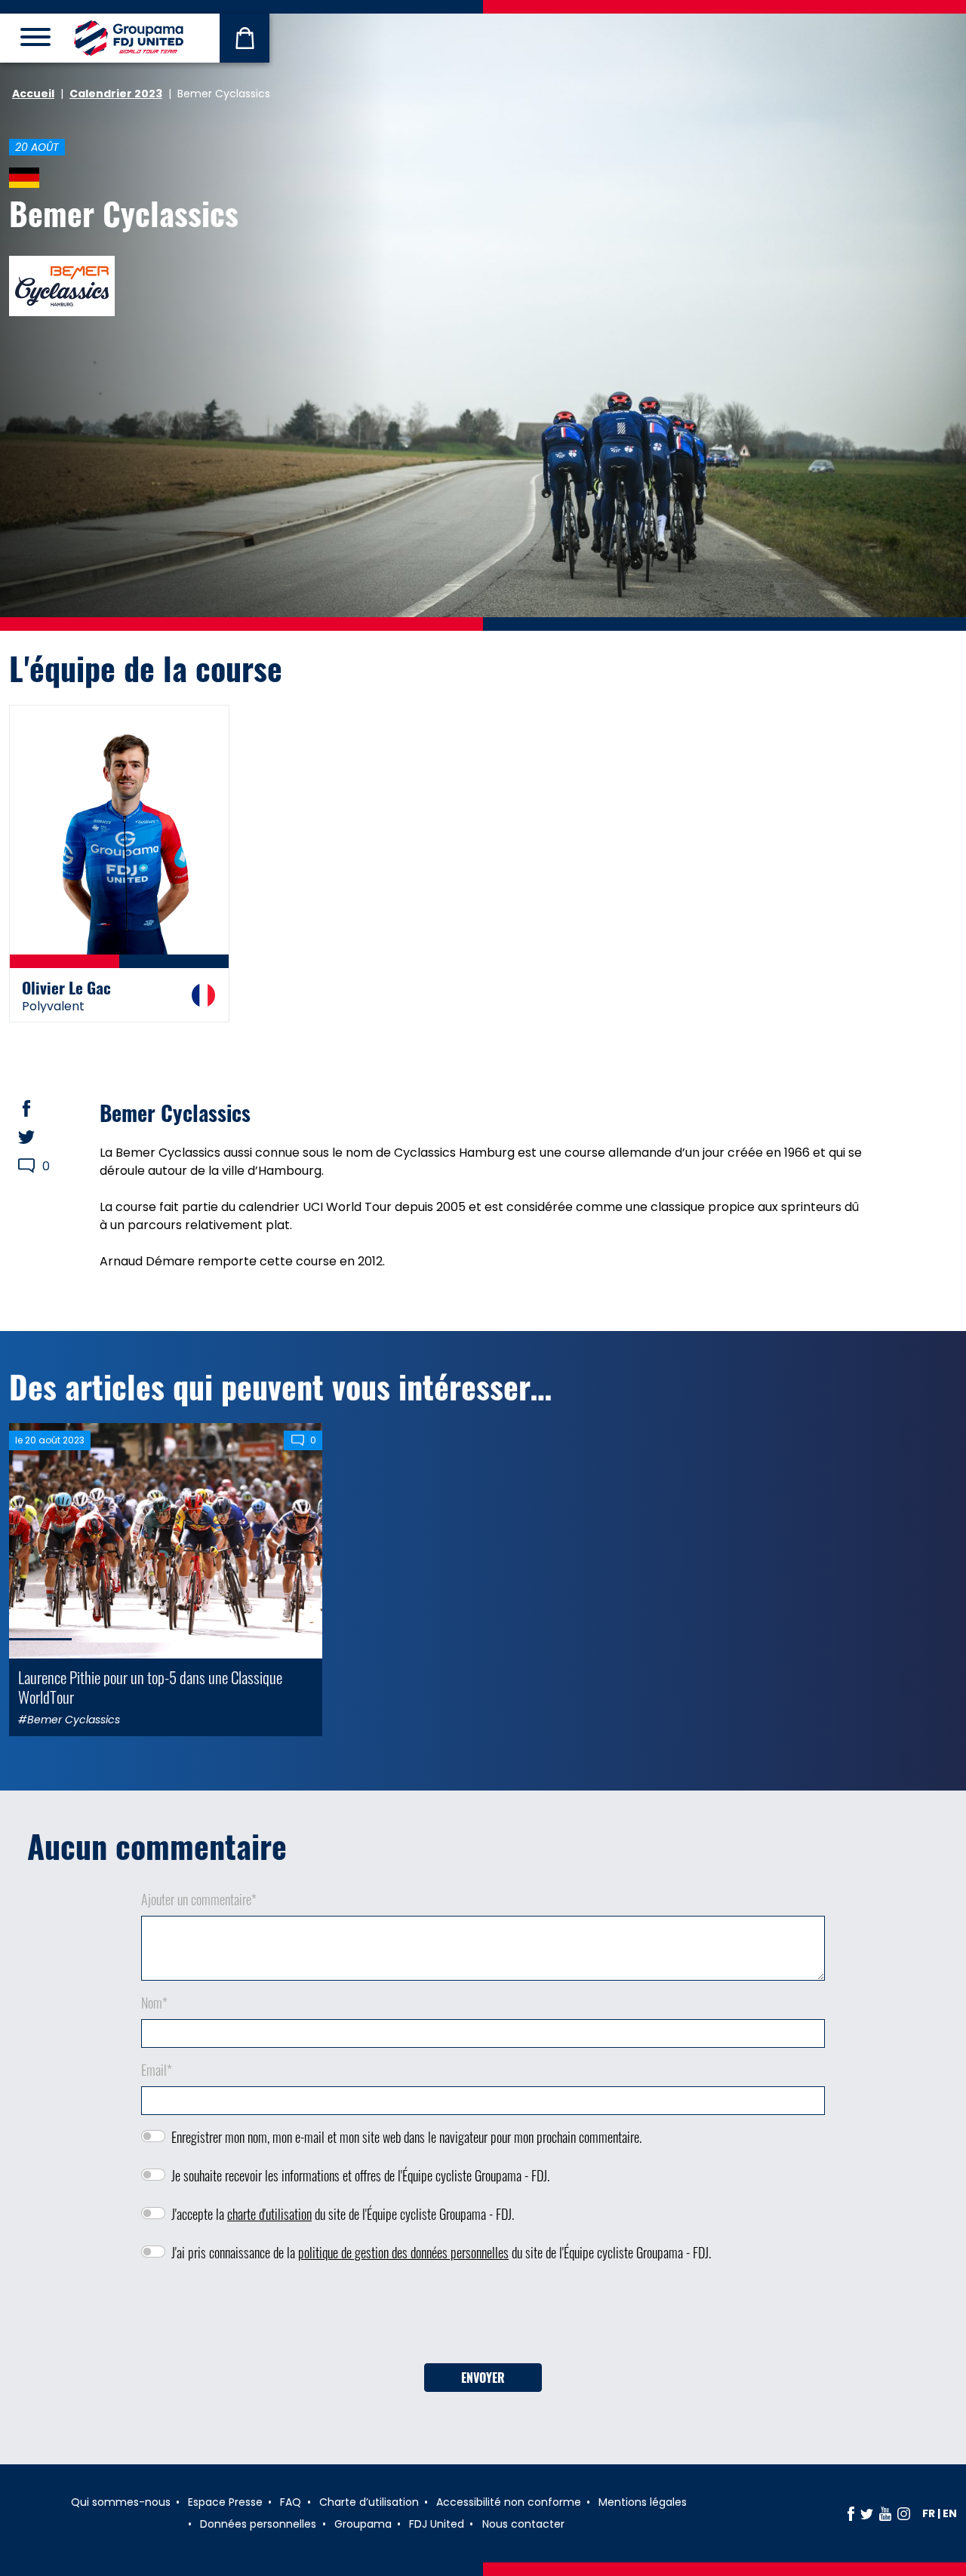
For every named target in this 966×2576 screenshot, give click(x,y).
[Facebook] (851, 2513)
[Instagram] (904, 2513)
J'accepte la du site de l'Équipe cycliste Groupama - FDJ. (343, 2214)
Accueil (33, 94)
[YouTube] (885, 2513)
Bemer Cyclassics (124, 213)
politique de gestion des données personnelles (403, 2252)
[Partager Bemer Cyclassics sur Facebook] (41, 1108)
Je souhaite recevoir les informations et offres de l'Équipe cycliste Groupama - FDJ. (360, 2175)
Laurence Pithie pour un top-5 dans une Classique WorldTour (150, 1686)
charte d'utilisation (269, 2214)
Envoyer (483, 2378)
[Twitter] (867, 2513)
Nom (154, 2003)
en (950, 2513)
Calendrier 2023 (116, 94)
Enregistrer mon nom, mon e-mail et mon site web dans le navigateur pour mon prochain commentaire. (406, 2137)
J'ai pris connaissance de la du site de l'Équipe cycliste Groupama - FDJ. (441, 2252)
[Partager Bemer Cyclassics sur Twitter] (41, 1137)
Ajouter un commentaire (199, 1899)
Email (157, 2070)
